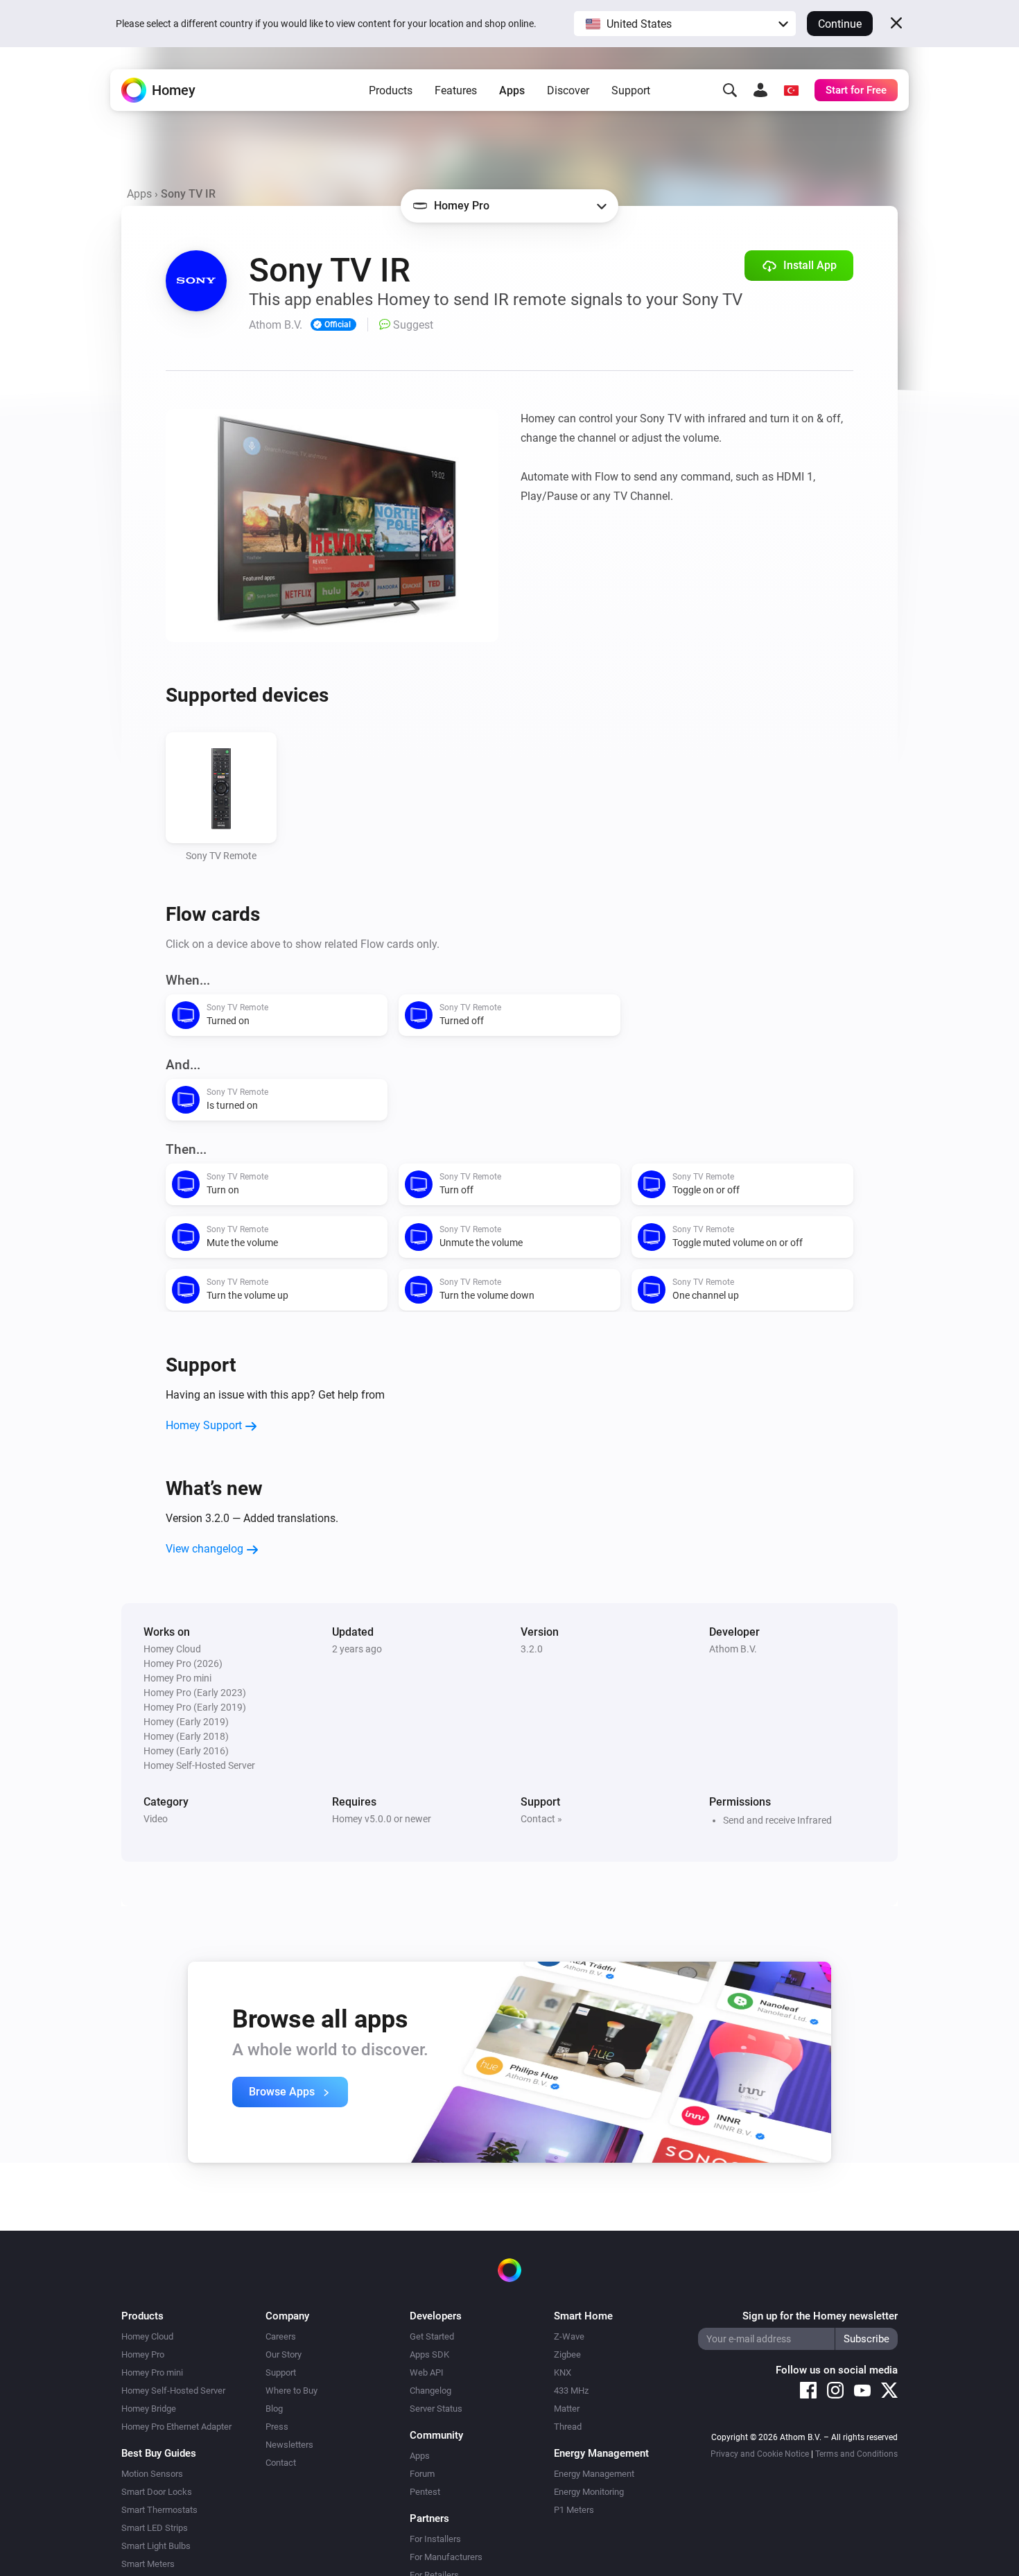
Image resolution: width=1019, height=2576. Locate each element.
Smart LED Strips (155, 2528)
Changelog (430, 2391)
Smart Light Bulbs (156, 2546)
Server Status (436, 2409)
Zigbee (567, 2354)
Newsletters (289, 2445)
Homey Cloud (147, 2336)
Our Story (284, 2354)
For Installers (435, 2539)
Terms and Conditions (856, 2454)
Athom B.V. (733, 1649)
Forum (422, 2474)
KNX (563, 2372)
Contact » (541, 1819)
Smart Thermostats (159, 2510)
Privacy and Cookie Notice (760, 2454)
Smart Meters (148, 2564)
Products (391, 90)
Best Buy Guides (159, 2453)
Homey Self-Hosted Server (173, 2391)
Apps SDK (429, 2354)
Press (277, 2427)
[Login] (760, 90)
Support (631, 90)
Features (456, 90)
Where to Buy (291, 2391)
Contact (281, 2463)
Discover (568, 90)
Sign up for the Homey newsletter (820, 2316)
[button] (685, 24)
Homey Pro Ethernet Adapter (176, 2427)
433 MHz (571, 2391)
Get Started (432, 2336)
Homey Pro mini (152, 2372)
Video (156, 1819)
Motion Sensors (152, 2474)
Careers (281, 2336)
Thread (568, 2427)
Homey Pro (143, 2354)
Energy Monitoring (589, 2492)
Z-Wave (569, 2336)
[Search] (730, 90)
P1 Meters (574, 2510)
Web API (427, 2372)
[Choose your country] (791, 90)
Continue (840, 24)
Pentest (425, 2492)
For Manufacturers (446, 2557)
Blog (274, 2409)
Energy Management (594, 2474)
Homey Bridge (149, 2409)
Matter (567, 2409)
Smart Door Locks (157, 2492)
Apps (512, 90)
